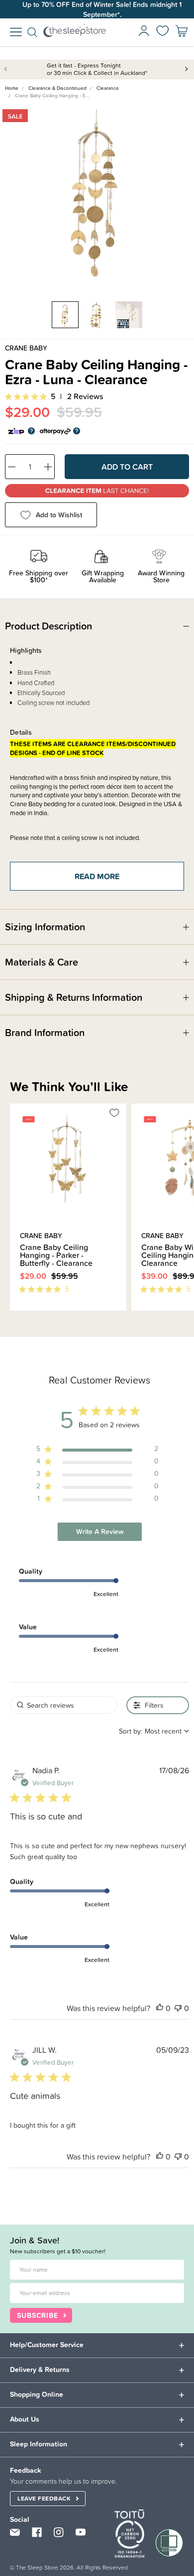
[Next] (19, 1316)
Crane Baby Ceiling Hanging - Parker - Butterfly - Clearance (56, 1255)
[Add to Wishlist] (114, 1114)
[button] (160, 2008)
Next (187, 69)
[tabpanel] (97, 197)
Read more (97, 876)
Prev (7, 69)
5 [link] (53, 396)
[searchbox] (64, 1705)
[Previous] (13, 1316)
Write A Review (100, 1532)
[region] (97, 1451)
